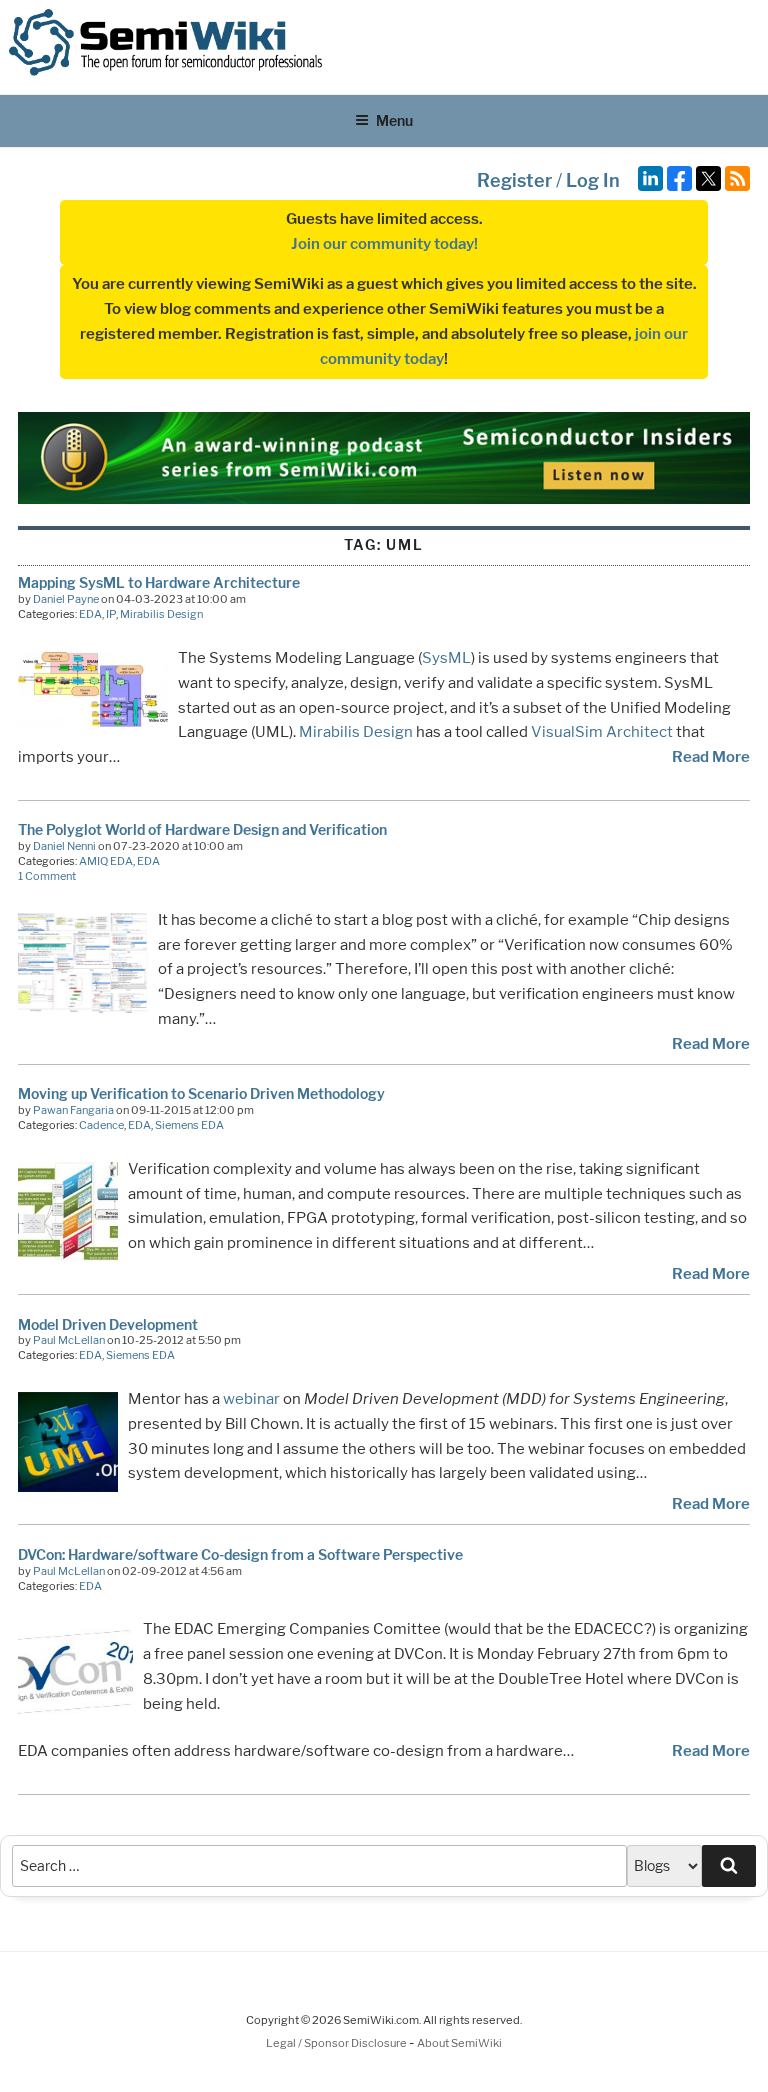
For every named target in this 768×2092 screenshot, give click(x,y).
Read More (711, 757)
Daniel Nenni (64, 846)
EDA (90, 614)
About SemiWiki (459, 2043)
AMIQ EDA (106, 861)
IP (111, 614)
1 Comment (47, 876)
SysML (446, 658)
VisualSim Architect (602, 732)
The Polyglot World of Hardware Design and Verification (202, 829)
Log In (593, 180)
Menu (394, 120)
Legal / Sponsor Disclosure (337, 2043)
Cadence (101, 1125)
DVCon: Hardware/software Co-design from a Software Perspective (240, 1554)
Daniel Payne (66, 599)
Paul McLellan (69, 1340)
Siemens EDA (189, 1125)
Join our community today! (384, 244)
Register (514, 180)
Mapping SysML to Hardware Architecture (159, 582)
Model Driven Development (108, 1324)
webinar (251, 1399)
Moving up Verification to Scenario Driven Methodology (201, 1093)
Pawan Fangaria (73, 1110)
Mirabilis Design (161, 614)
